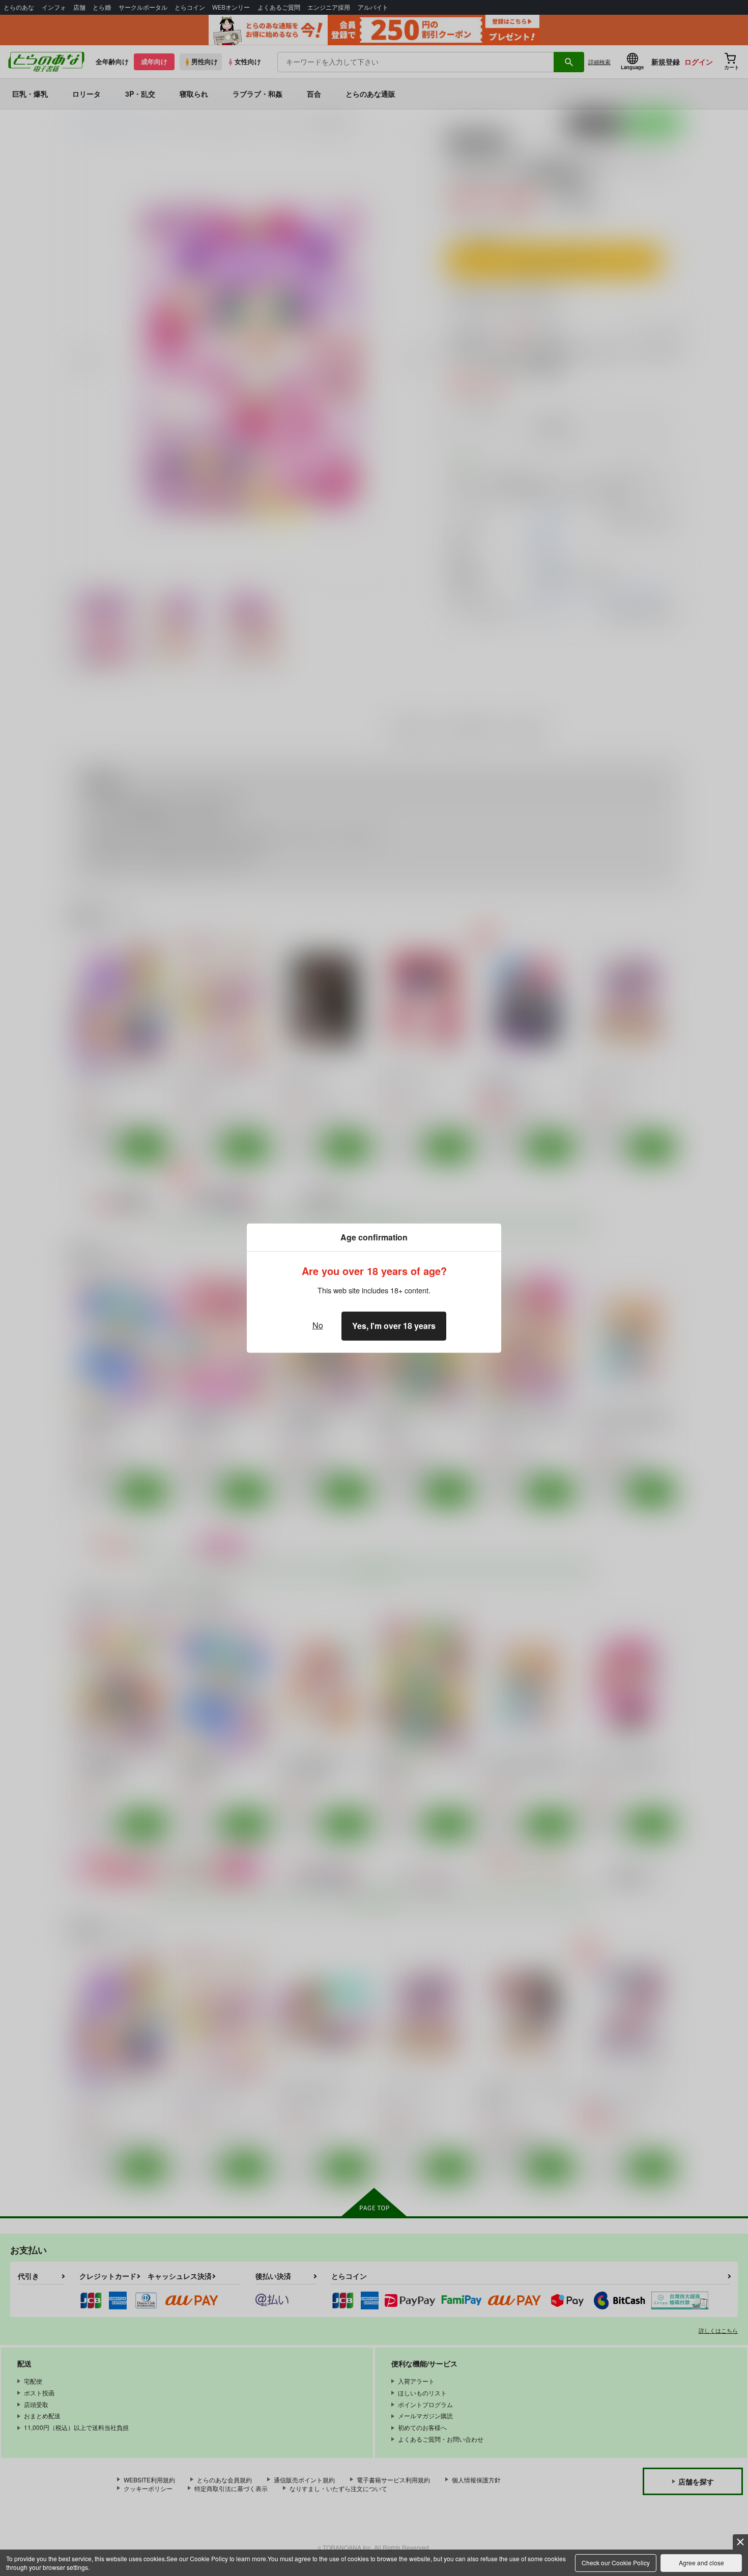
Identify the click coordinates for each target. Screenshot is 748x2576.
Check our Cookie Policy (616, 2563)
